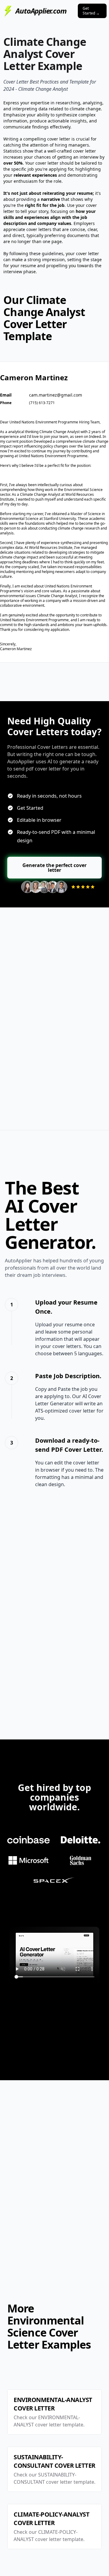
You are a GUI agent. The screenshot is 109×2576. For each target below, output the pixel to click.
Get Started (91, 11)
